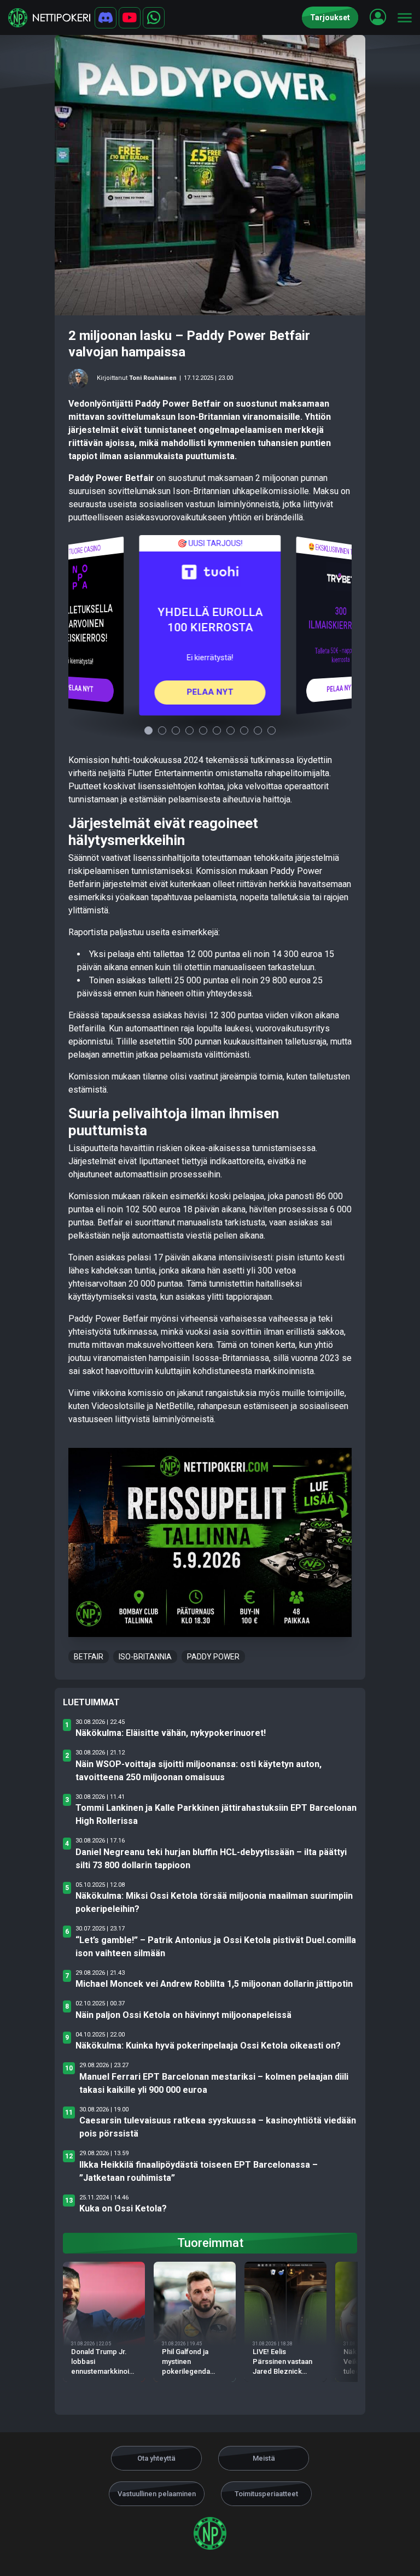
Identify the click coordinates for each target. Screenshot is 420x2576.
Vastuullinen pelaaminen (157, 2494)
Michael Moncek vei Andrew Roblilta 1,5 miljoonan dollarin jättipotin (214, 1984)
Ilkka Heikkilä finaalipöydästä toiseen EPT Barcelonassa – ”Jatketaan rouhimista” (199, 2171)
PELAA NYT (79, 688)
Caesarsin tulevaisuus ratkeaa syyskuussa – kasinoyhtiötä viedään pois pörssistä (218, 2127)
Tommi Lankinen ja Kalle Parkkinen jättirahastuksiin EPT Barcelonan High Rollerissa (216, 1814)
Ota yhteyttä (156, 2458)
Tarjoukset (330, 17)
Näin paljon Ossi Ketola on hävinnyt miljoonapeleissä (183, 2015)
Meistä (264, 2458)
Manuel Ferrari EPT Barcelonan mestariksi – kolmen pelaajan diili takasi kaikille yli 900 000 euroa (214, 2083)
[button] (378, 17)
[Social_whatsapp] (154, 18)
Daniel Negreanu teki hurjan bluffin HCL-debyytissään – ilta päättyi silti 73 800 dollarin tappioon (211, 1859)
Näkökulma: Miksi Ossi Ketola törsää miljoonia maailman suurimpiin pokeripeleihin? (214, 1902)
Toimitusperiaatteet (266, 2494)
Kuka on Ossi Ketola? (123, 2208)
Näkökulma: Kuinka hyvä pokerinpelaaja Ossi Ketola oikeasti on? (208, 2046)
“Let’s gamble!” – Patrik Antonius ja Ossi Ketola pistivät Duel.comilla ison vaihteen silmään (216, 1947)
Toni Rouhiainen (153, 378)
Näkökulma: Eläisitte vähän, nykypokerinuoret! (171, 1733)
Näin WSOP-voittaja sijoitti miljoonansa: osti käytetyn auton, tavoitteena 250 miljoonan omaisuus (199, 1771)
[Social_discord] (106, 18)
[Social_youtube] (130, 18)
